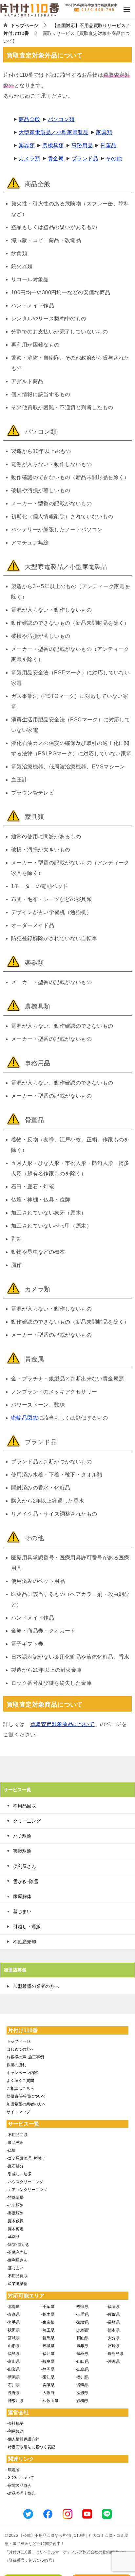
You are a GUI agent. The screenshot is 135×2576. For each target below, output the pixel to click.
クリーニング (27, 1821)
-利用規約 (15, 2431)
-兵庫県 (48, 2385)
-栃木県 (48, 2314)
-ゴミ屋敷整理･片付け (26, 2158)
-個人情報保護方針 (23, 2439)
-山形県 (13, 2346)
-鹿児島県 (115, 2354)
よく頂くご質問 (20, 2081)
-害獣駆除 (15, 2213)
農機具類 (53, 145)
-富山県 (13, 2361)
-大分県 (113, 2338)
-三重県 (82, 2314)
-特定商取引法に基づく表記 (31, 2447)
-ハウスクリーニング (25, 2182)
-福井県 (48, 2354)
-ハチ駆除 (15, 2205)
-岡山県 (82, 2338)
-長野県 (13, 2393)
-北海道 (13, 2307)
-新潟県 (13, 2377)
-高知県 (82, 2401)
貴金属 (56, 159)
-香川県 (82, 2377)
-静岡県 (48, 2369)
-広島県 (82, 2369)
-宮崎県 (113, 2346)
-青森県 (13, 2314)
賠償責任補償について (26, 2096)
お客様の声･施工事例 (25, 2057)
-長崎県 (113, 2322)
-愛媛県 (82, 2393)
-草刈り (13, 2237)
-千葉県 (48, 2307)
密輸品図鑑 (25, 1418)
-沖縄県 (113, 2361)
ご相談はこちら (20, 2088)
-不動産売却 (17, 2252)
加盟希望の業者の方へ (36, 1986)
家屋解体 (22, 1896)
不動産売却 (25, 1942)
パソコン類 (61, 119)
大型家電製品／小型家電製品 (54, 132)
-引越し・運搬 (19, 2174)
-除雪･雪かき (18, 2245)
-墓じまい (15, 2268)
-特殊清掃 (15, 2198)
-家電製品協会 (19, 2486)
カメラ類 (29, 159)
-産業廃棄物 (17, 2284)
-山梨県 (13, 2369)
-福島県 (13, 2354)
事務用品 (82, 145)
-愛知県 (48, 2377)
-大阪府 (48, 2393)
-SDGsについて (20, 2478)
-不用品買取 (17, 2276)
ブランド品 (85, 159)
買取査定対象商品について (62, 1724)
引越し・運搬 (27, 1926)
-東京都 (48, 2322)
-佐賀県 (113, 2314)
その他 (114, 159)
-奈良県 (82, 2307)
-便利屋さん (17, 2260)
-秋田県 (13, 2330)
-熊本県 (113, 2330)
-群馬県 (48, 2338)
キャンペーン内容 (22, 2073)
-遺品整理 (15, 2143)
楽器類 (27, 145)
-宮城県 (13, 2338)
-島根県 (82, 2354)
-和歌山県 (50, 2401)
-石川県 (13, 2385)
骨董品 (108, 145)
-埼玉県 (48, 2330)
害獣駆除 (22, 1851)
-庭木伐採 (15, 2221)
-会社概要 (15, 2423)
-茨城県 (48, 2346)
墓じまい (22, 1911)
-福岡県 (113, 2307)
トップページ (18, 2041)
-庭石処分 (15, 2166)
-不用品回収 (17, 2135)
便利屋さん (25, 1866)
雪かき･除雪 (26, 1881)
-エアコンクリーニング (27, 2190)
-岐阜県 (48, 2361)
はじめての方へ (20, 2049)
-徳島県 (82, 2385)
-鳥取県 (82, 2346)
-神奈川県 (15, 2401)
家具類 (104, 132)
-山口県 (82, 2361)
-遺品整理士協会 (21, 2493)
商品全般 (29, 119)
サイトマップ (18, 2112)
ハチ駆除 (22, 1836)
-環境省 (13, 2470)
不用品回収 (25, 1806)
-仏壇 (11, 2150)
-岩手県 (13, 2322)
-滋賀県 (82, 2322)
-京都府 (82, 2330)
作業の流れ (16, 2065)
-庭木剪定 (15, 2229)
